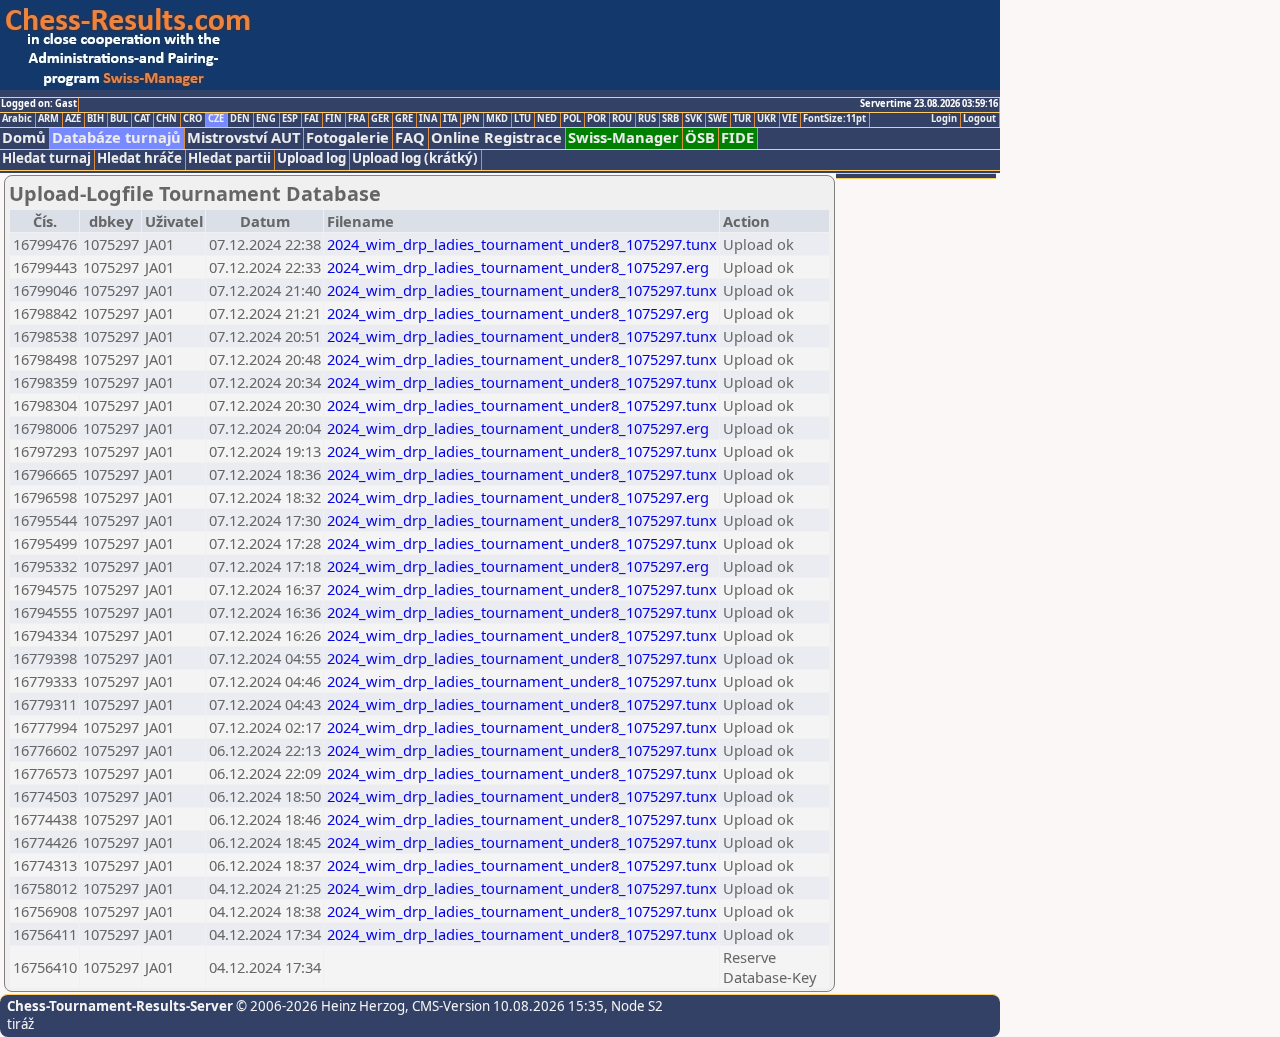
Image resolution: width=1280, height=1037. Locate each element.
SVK (693, 119)
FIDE (737, 137)
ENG (266, 119)
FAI (311, 119)
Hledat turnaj (46, 158)
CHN (166, 119)
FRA (356, 119)
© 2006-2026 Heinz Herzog (319, 1006)
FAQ (410, 137)
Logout (979, 119)
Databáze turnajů (116, 137)
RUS (647, 119)
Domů (24, 137)
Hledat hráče (139, 158)
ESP (290, 119)
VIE (789, 119)
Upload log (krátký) (415, 158)
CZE (216, 119)
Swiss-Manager (623, 137)
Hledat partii (229, 158)
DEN (240, 119)
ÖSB (700, 137)
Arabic (17, 119)
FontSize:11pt (834, 119)
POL (572, 119)
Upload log (311, 158)
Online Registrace (496, 137)
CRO (192, 119)
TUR (742, 119)
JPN (471, 119)
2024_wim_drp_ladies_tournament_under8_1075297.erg (518, 267)
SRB (670, 119)
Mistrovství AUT (243, 137)
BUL (119, 119)
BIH (95, 119)
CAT (142, 119)
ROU (622, 119)
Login (944, 119)
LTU (522, 119)
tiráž (20, 1024)
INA (428, 119)
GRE (404, 119)
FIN (333, 119)
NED (547, 119)
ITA (450, 119)
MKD (497, 119)
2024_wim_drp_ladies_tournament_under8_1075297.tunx (522, 244)
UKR (766, 119)
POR (596, 119)
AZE (73, 119)
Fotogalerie (347, 137)
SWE (717, 119)
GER (380, 119)
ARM (48, 119)
